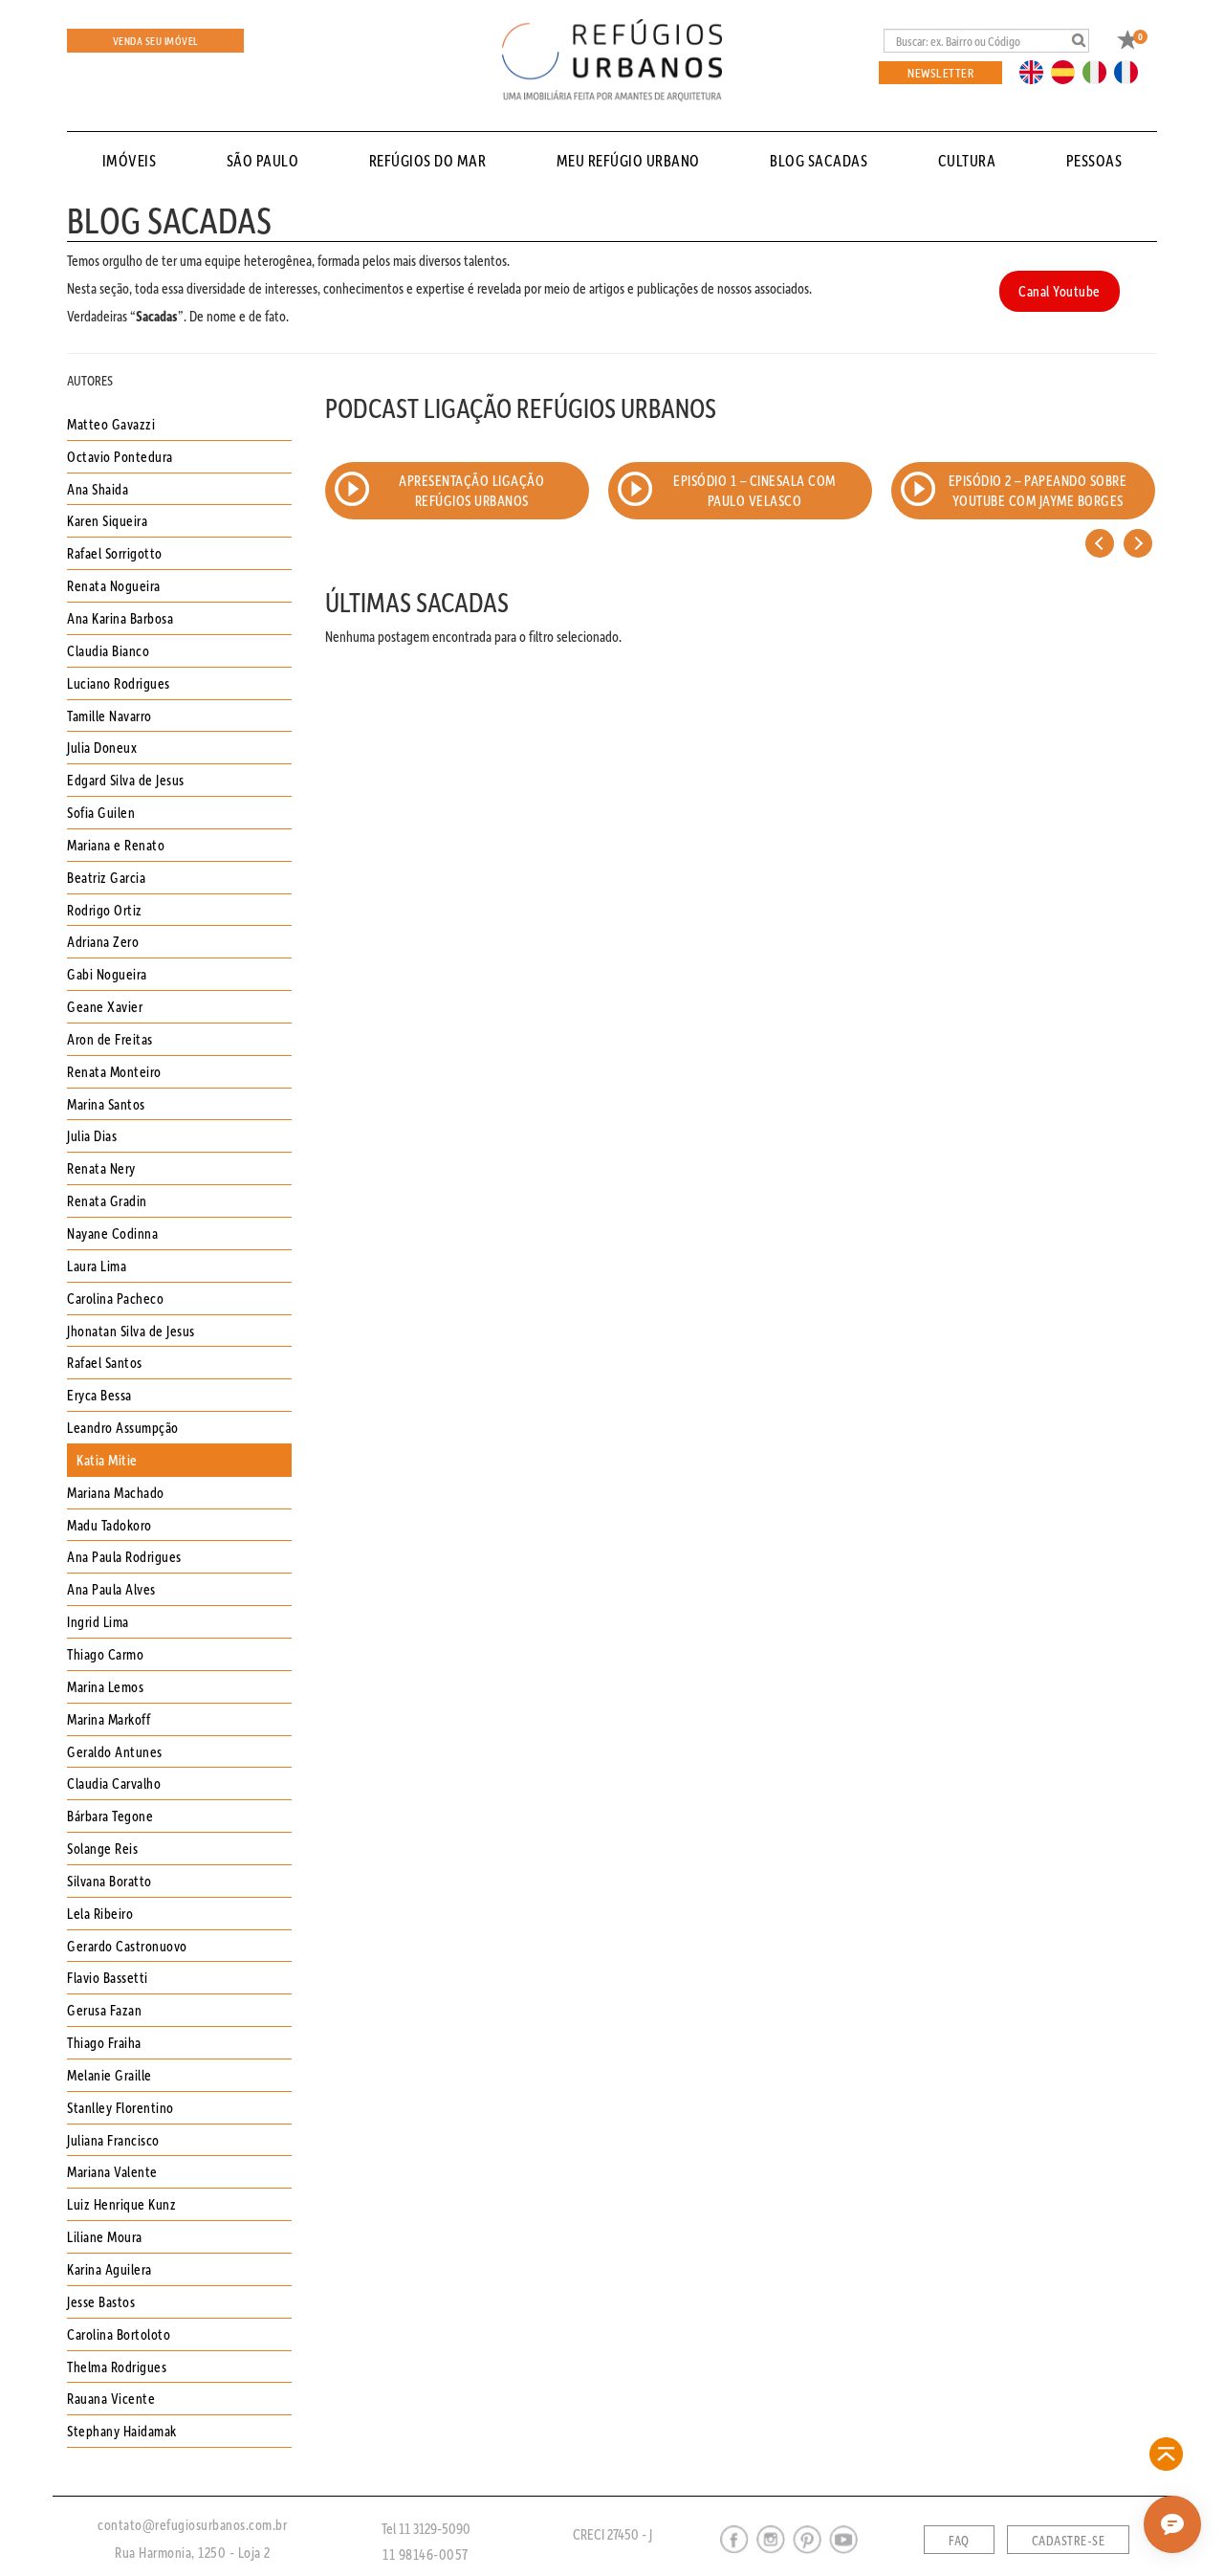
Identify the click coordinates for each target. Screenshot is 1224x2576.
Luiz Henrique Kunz (121, 2204)
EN (1036, 71)
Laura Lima (97, 1266)
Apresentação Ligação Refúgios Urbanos (471, 490)
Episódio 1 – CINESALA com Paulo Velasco (754, 490)
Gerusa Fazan (104, 2010)
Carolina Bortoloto (119, 2334)
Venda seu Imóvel (156, 41)
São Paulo (263, 160)
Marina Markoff (109, 1719)
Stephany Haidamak (122, 2431)
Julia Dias (92, 1135)
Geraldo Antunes (115, 1751)
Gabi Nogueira (107, 974)
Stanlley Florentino (120, 2107)
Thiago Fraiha (104, 2042)
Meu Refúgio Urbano (628, 160)
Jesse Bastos (101, 2301)
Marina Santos (106, 1104)
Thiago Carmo (105, 1654)
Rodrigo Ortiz (105, 910)
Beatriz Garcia (106, 877)
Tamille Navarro (109, 716)
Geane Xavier (105, 1006)
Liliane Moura (105, 2236)
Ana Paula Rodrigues (124, 1556)
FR (1131, 71)
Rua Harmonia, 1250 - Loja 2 (193, 2552)
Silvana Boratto (109, 1881)
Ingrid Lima (98, 1621)
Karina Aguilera (109, 2269)
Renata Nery (101, 1168)
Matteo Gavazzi (111, 424)
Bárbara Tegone (110, 1816)
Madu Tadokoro (109, 1525)
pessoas (1094, 160)
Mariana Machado (116, 1492)
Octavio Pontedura (120, 456)
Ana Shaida (98, 489)
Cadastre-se (1069, 2541)
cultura (967, 160)
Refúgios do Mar (428, 160)
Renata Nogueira (114, 585)
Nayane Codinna (112, 1233)
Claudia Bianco (108, 650)
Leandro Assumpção (123, 1427)
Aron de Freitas (110, 1039)
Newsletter (940, 72)
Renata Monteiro (114, 1071)
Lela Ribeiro (100, 1913)
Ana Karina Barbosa (120, 618)
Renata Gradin (107, 1200)
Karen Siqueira (107, 520)
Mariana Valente (112, 2171)
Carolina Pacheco (115, 1298)
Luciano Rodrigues (119, 683)
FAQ (959, 2541)
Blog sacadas (819, 160)
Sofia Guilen (101, 812)
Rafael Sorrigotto (115, 553)
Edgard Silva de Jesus (126, 780)
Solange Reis (102, 1848)
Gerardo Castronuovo (127, 1946)
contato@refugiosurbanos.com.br (192, 2524)
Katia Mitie (107, 1460)
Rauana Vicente (111, 2398)
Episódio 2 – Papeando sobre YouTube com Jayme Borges (1038, 490)
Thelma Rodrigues (117, 2367)
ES (1068, 71)
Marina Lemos (105, 1686)
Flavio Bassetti (108, 1977)
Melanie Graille (109, 2075)
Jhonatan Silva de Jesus (131, 1331)
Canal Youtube (1060, 291)
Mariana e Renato (116, 845)
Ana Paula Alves (111, 1589)
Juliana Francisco (113, 2140)
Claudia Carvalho (114, 1783)
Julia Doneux (102, 747)
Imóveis (130, 160)
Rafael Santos (105, 1362)
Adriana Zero (103, 941)
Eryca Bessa (99, 1395)
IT (1102, 71)
